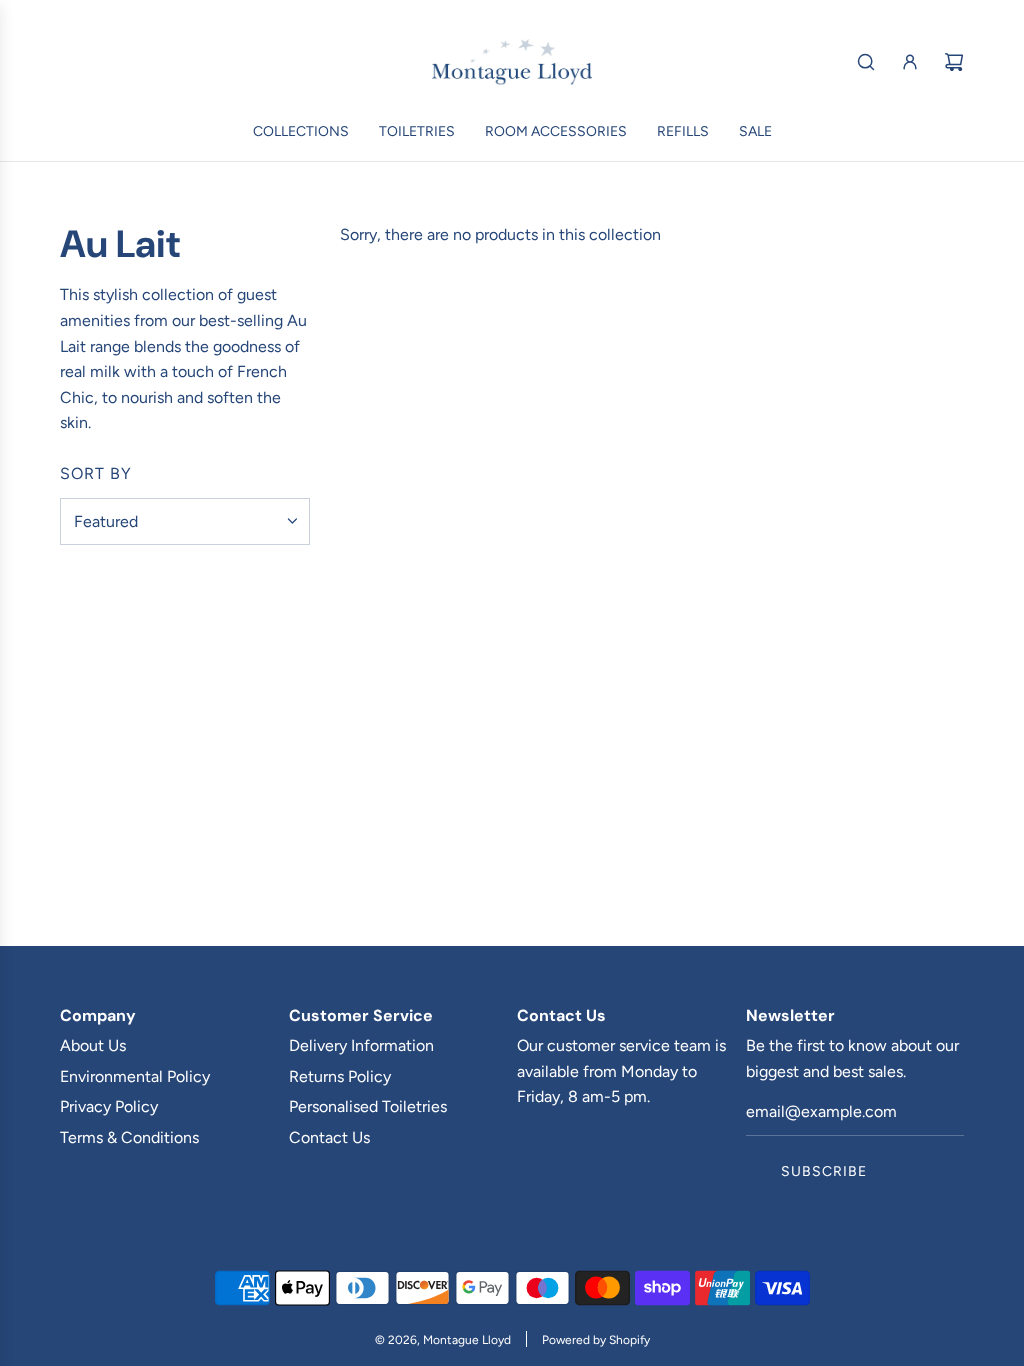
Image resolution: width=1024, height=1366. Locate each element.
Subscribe (824, 1171)
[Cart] (954, 62)
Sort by (96, 474)
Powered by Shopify (596, 1340)
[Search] (866, 62)
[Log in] (910, 62)
